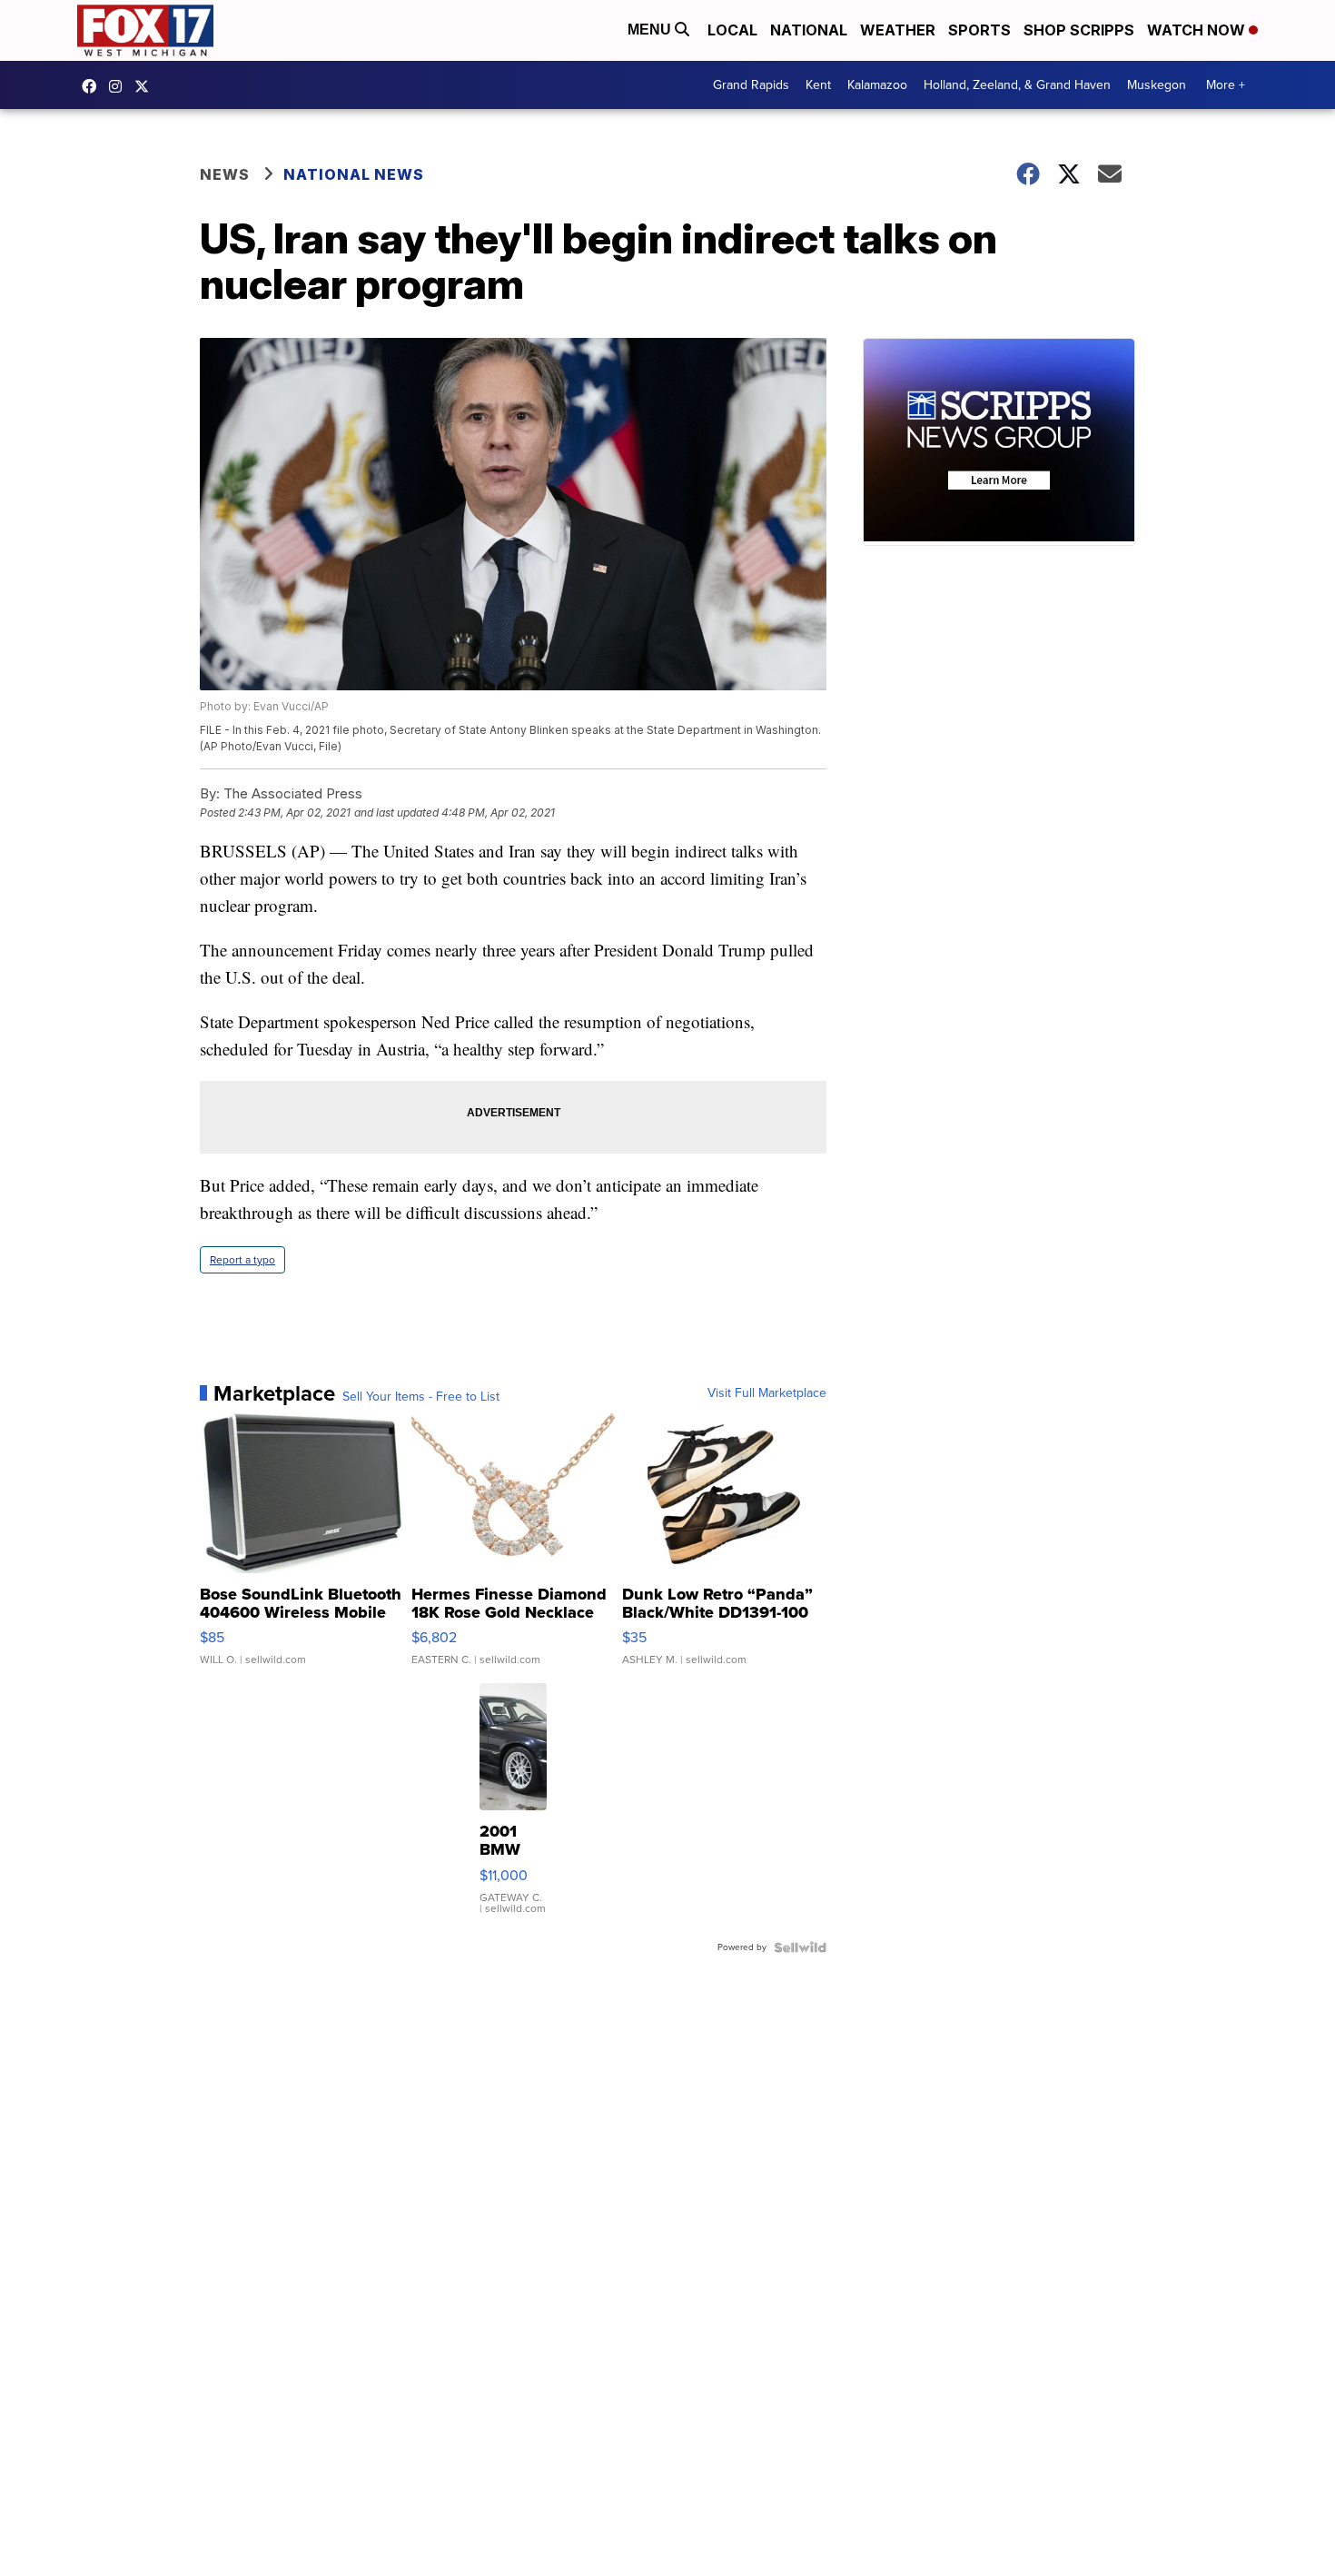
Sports (979, 30)
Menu (651, 30)
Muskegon (1157, 85)
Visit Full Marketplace (767, 1393)
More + (1226, 85)
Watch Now (1198, 30)
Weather (898, 30)
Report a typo (242, 1260)
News (225, 174)
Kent (818, 85)
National (809, 30)
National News (354, 174)
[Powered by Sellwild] (800, 1947)
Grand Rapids (751, 85)
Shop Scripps (1079, 30)
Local (732, 30)
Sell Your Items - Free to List (421, 1397)
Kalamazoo (877, 85)
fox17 (146, 86)
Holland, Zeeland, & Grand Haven (1017, 85)
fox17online (94, 86)
